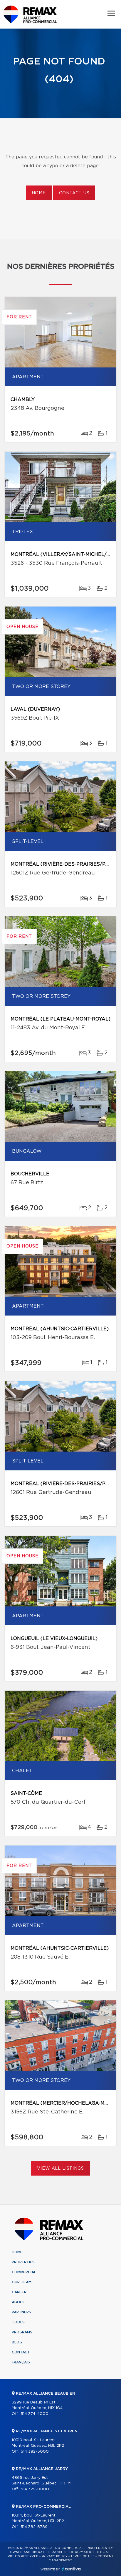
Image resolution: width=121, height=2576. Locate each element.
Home (39, 193)
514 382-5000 (35, 2452)
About (19, 2302)
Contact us (74, 193)
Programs (22, 2332)
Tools (18, 2322)
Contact (21, 2352)
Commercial (24, 2272)
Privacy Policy (54, 2556)
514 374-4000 (35, 2414)
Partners (21, 2312)
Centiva (71, 2569)
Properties (23, 2262)
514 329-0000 (35, 2489)
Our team (22, 2282)
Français (21, 2362)
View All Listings (60, 2169)
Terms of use (83, 2556)
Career (19, 2292)
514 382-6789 (34, 2527)
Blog (17, 2342)
